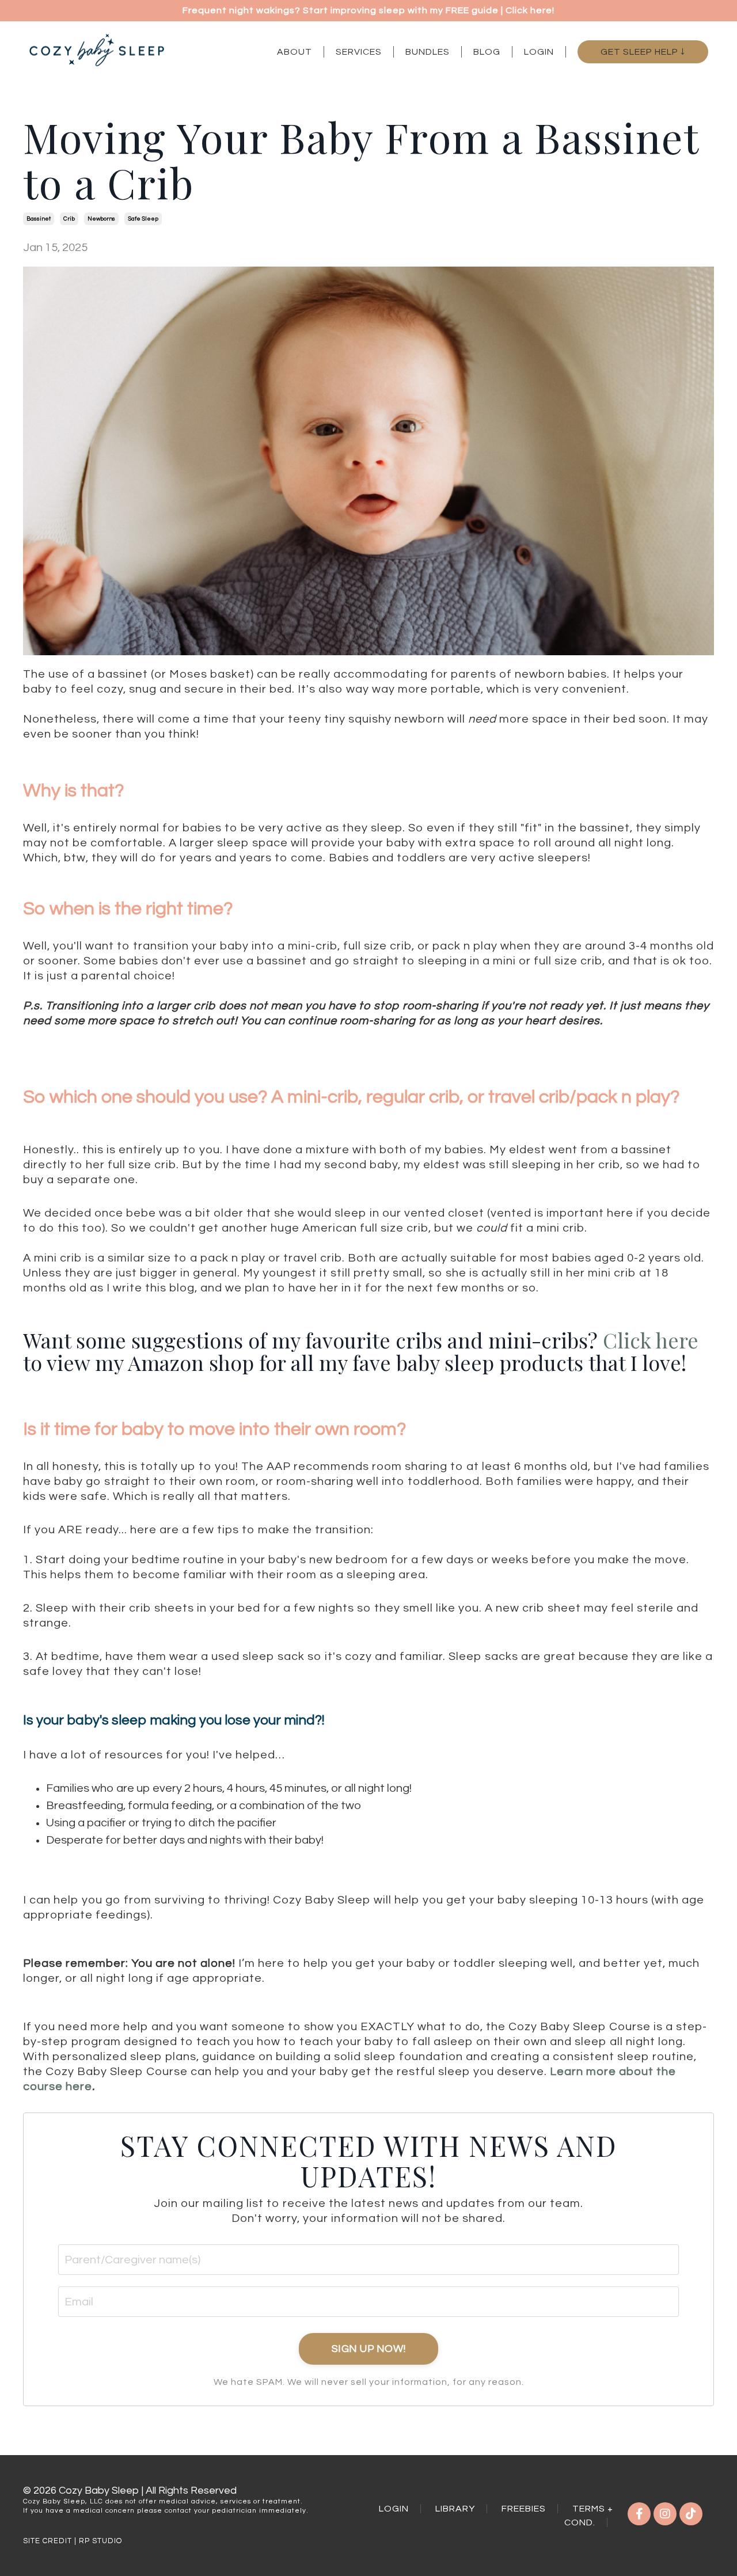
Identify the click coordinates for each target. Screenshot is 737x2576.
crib (69, 219)
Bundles (428, 52)
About (295, 52)
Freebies (524, 2509)
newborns (101, 219)
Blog (487, 52)
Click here (651, 1340)
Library (455, 2509)
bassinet (39, 219)
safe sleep (143, 219)
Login (539, 52)
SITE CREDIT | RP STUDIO (73, 2541)
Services (359, 52)
